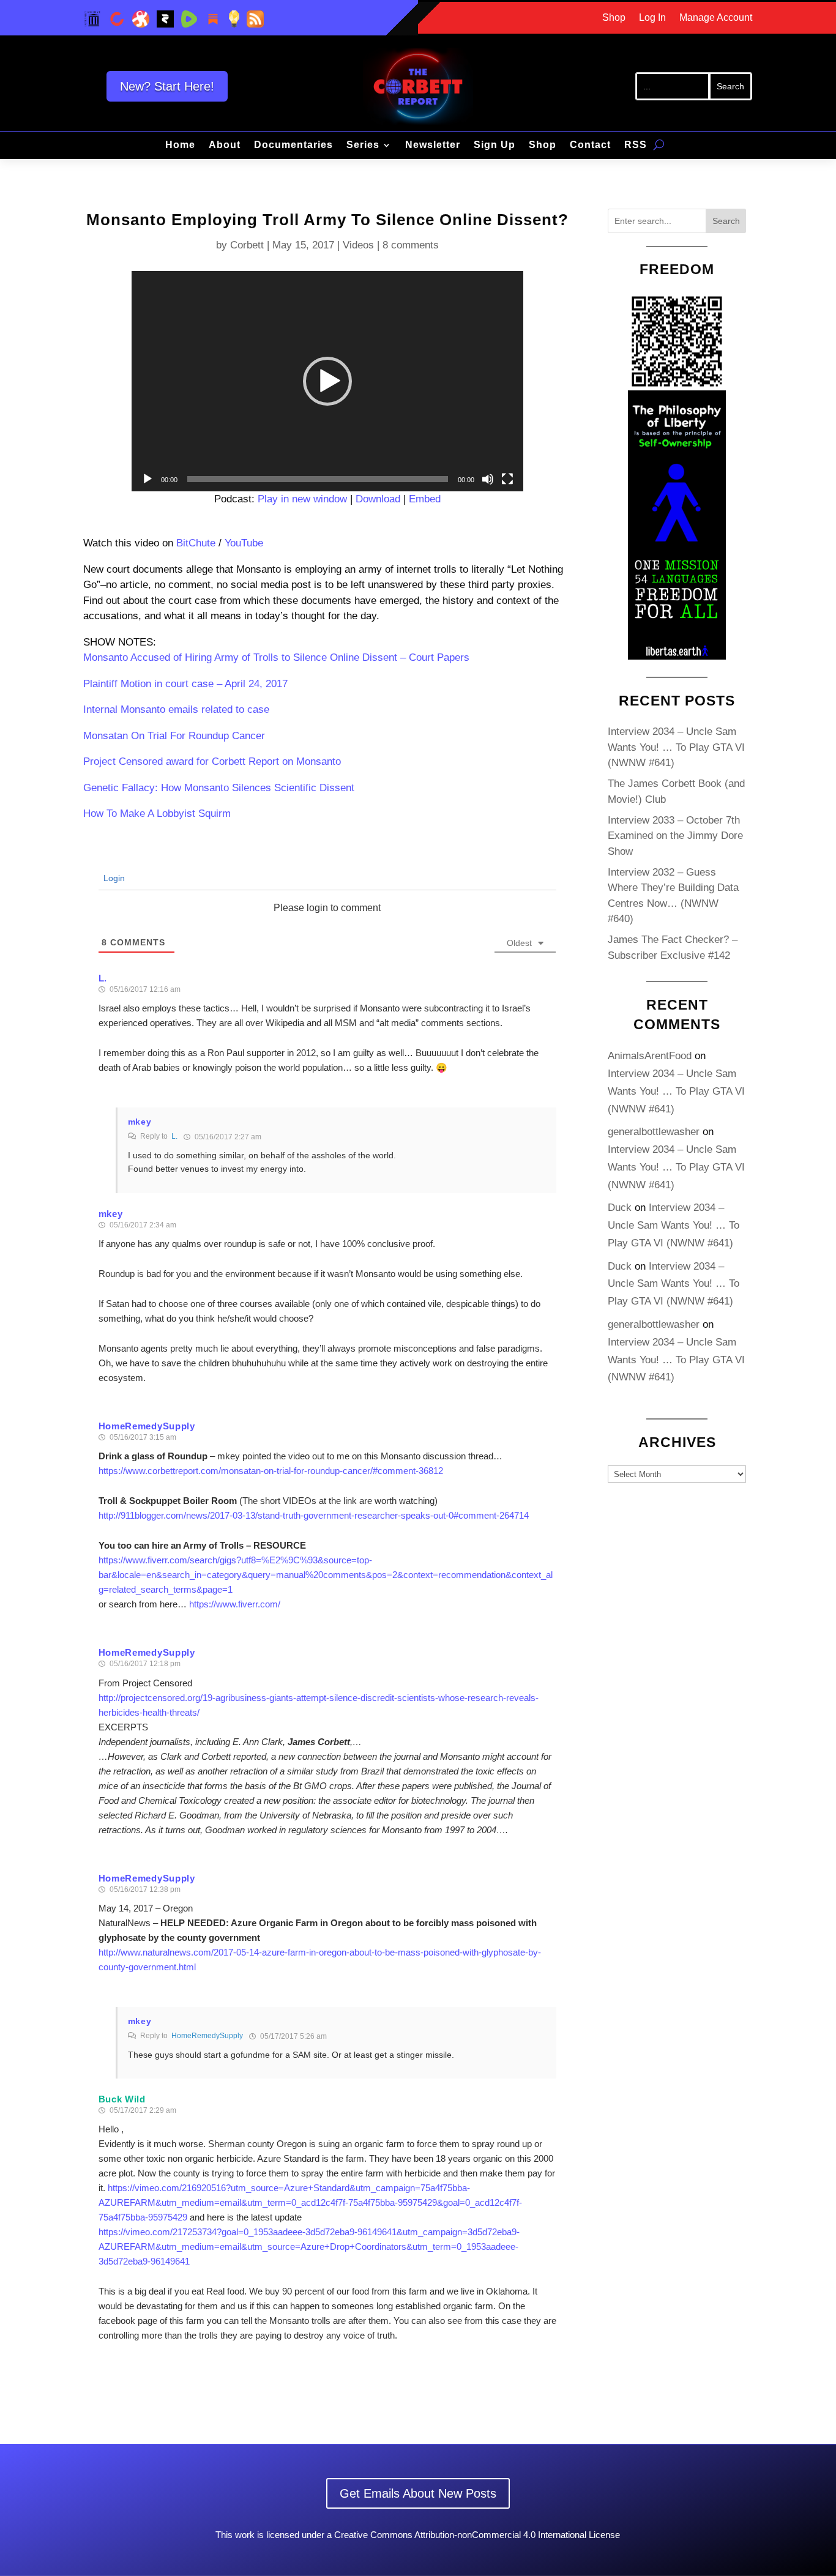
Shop (614, 18)
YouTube (244, 543)
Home (180, 145)
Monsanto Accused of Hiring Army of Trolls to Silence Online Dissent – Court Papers (276, 657)
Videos (358, 245)
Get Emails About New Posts (418, 2493)
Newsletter (433, 145)
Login (113, 878)
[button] (327, 381)
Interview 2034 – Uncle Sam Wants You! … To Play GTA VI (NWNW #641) (676, 747)
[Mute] (488, 479)
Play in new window (302, 499)
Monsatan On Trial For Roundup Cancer (174, 736)
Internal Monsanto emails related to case (176, 709)
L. (174, 1136)
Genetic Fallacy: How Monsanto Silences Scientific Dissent (219, 788)
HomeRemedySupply (207, 2036)
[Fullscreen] (507, 479)
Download (378, 499)
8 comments (411, 245)
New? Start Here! (167, 86)
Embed (425, 499)
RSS (636, 145)
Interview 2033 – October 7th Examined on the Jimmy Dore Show (675, 836)
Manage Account (716, 18)
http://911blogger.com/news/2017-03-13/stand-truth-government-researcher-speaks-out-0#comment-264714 (314, 1515)
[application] (327, 381)
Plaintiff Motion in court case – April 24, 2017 (185, 684)
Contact (590, 145)
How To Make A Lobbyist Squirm (157, 813)
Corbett (247, 245)
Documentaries (293, 145)
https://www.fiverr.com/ (235, 1604)
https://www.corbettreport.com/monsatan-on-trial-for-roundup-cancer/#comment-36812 (271, 1471)
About (225, 145)
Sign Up (495, 145)
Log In (652, 18)
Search (726, 221)
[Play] (147, 479)
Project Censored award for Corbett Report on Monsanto (212, 761)
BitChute (196, 543)
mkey (140, 1122)
